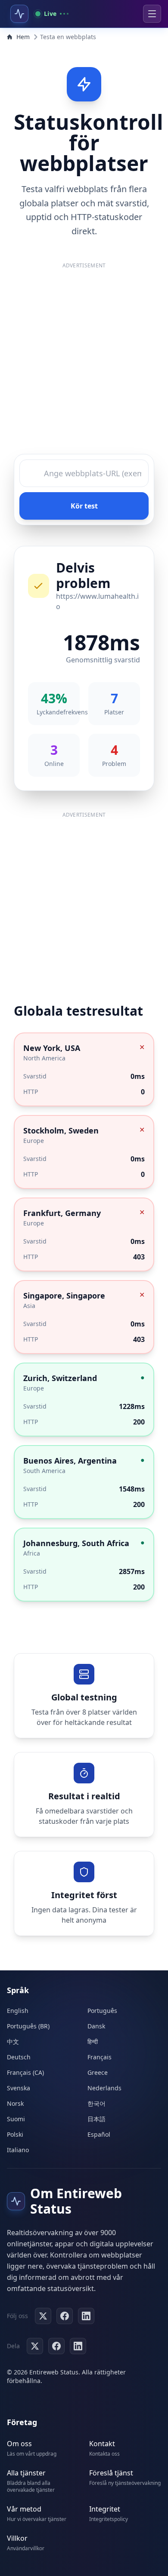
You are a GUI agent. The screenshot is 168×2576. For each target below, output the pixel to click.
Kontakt (102, 2444)
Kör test (84, 506)
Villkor (17, 2538)
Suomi (16, 2119)
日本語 (96, 2119)
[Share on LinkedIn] (78, 2346)
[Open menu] (152, 14)
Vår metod (24, 2509)
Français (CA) (25, 2072)
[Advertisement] (84, 361)
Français (100, 2057)
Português (102, 2011)
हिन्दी (93, 2042)
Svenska (19, 2088)
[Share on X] (35, 2346)
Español (99, 2134)
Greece (98, 2072)
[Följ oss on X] (43, 2316)
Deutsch (19, 2057)
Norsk (15, 2103)
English (18, 2011)
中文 (13, 2042)
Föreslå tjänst (111, 2473)
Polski (15, 2134)
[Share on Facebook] (56, 2346)
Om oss (19, 2444)
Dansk (96, 2026)
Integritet (105, 2509)
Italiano (18, 2150)
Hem (23, 37)
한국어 (96, 2103)
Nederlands (104, 2088)
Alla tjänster (26, 2473)
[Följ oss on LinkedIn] (86, 2316)
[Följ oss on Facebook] (65, 2316)
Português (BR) (28, 2026)
